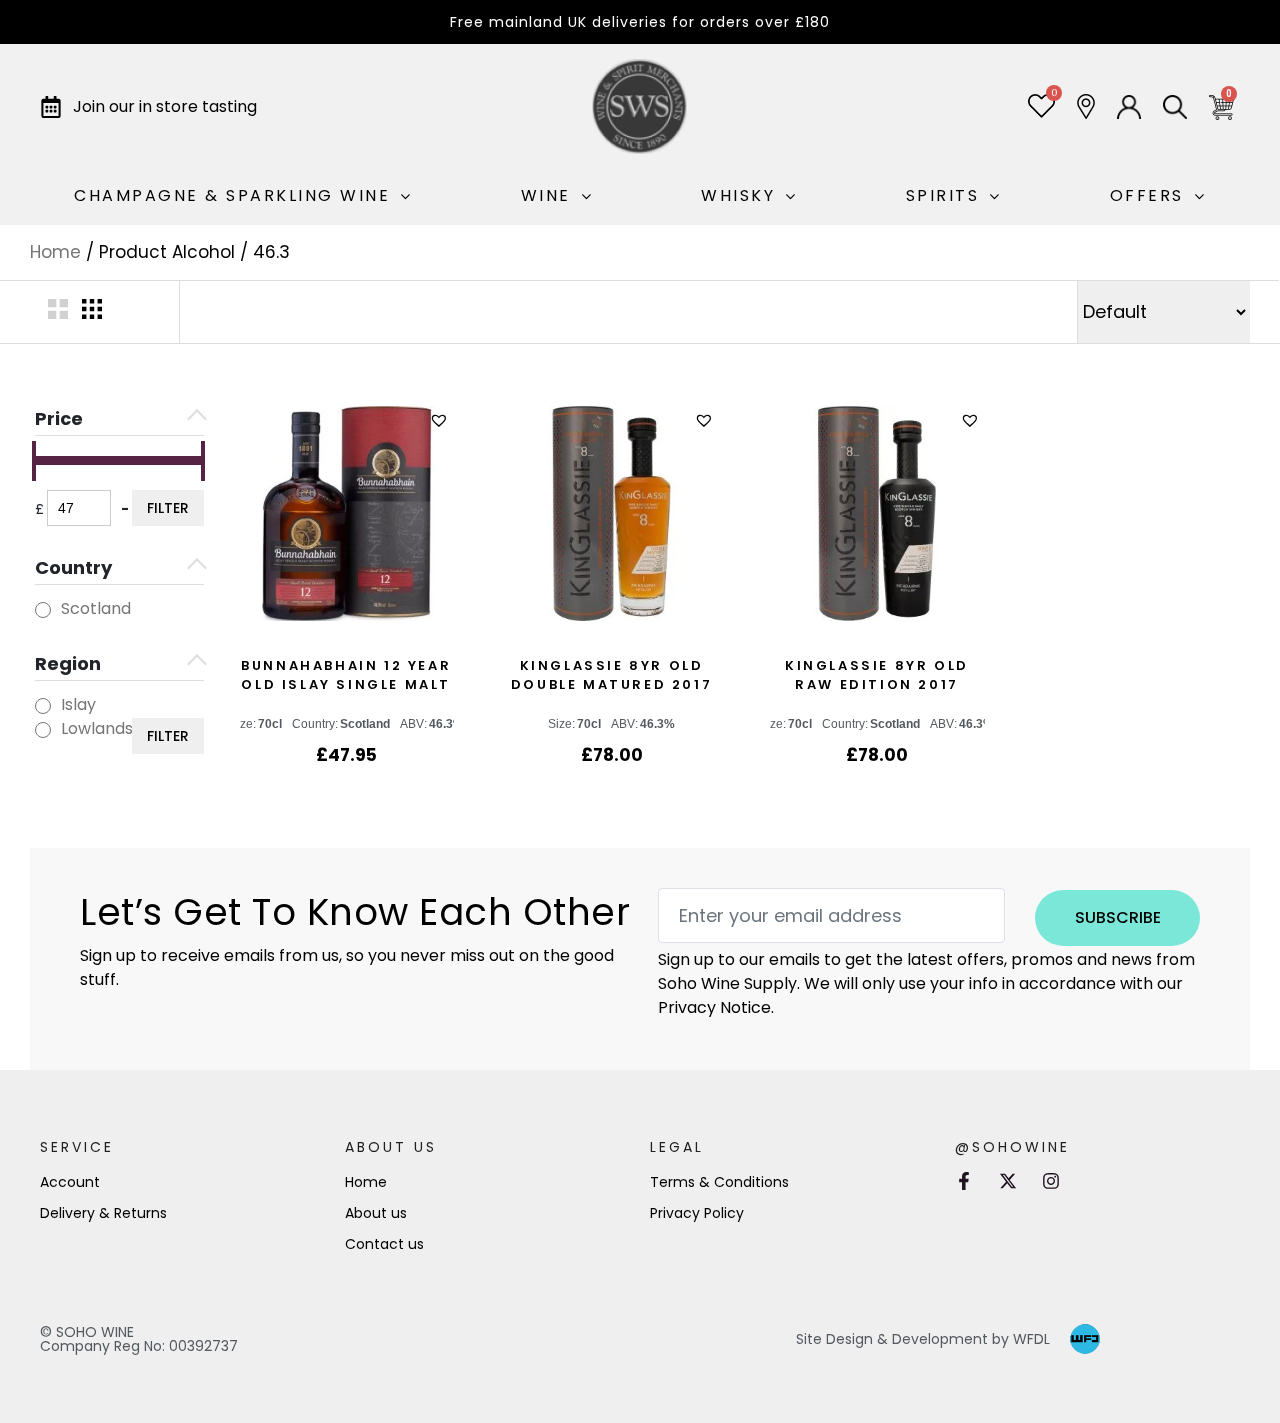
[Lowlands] (43, 730)
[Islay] (43, 706)
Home (55, 252)
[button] (441, 420)
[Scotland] (43, 610)
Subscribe (1118, 917)
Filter (168, 508)
